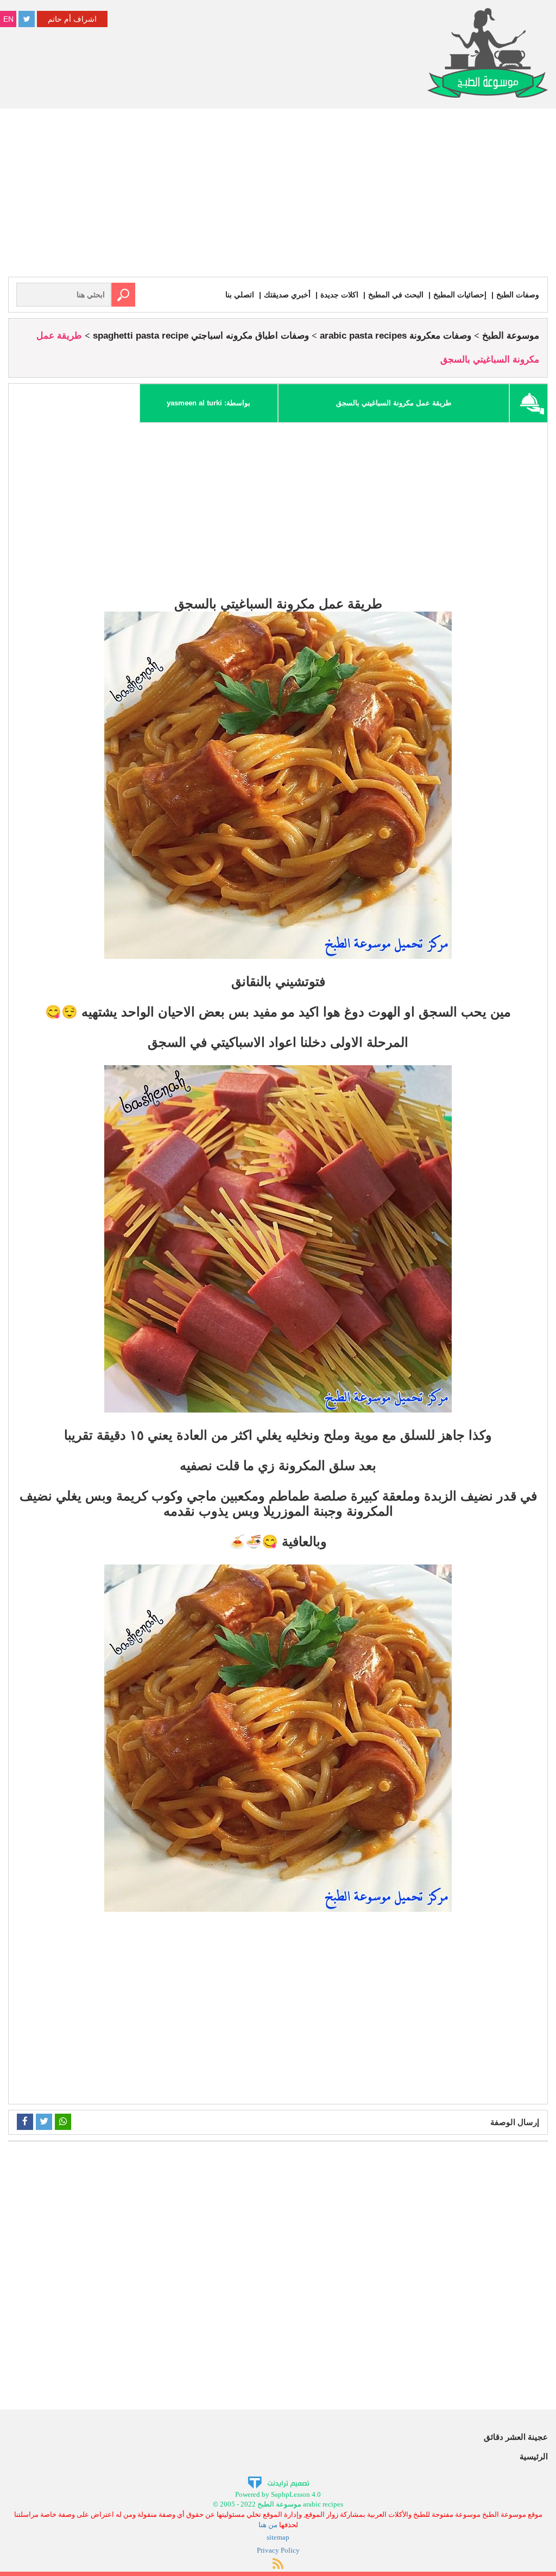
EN (8, 19)
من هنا (268, 2525)
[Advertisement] (278, 195)
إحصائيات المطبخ (460, 295)
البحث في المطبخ (396, 295)
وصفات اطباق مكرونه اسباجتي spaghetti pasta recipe (201, 336)
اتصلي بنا (240, 295)
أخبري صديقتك (287, 295)
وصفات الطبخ (518, 295)
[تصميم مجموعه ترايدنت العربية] (278, 2482)
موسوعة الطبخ (511, 336)
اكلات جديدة (339, 295)
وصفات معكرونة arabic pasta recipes (396, 336)
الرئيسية (534, 2456)
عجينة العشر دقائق (516, 2437)
